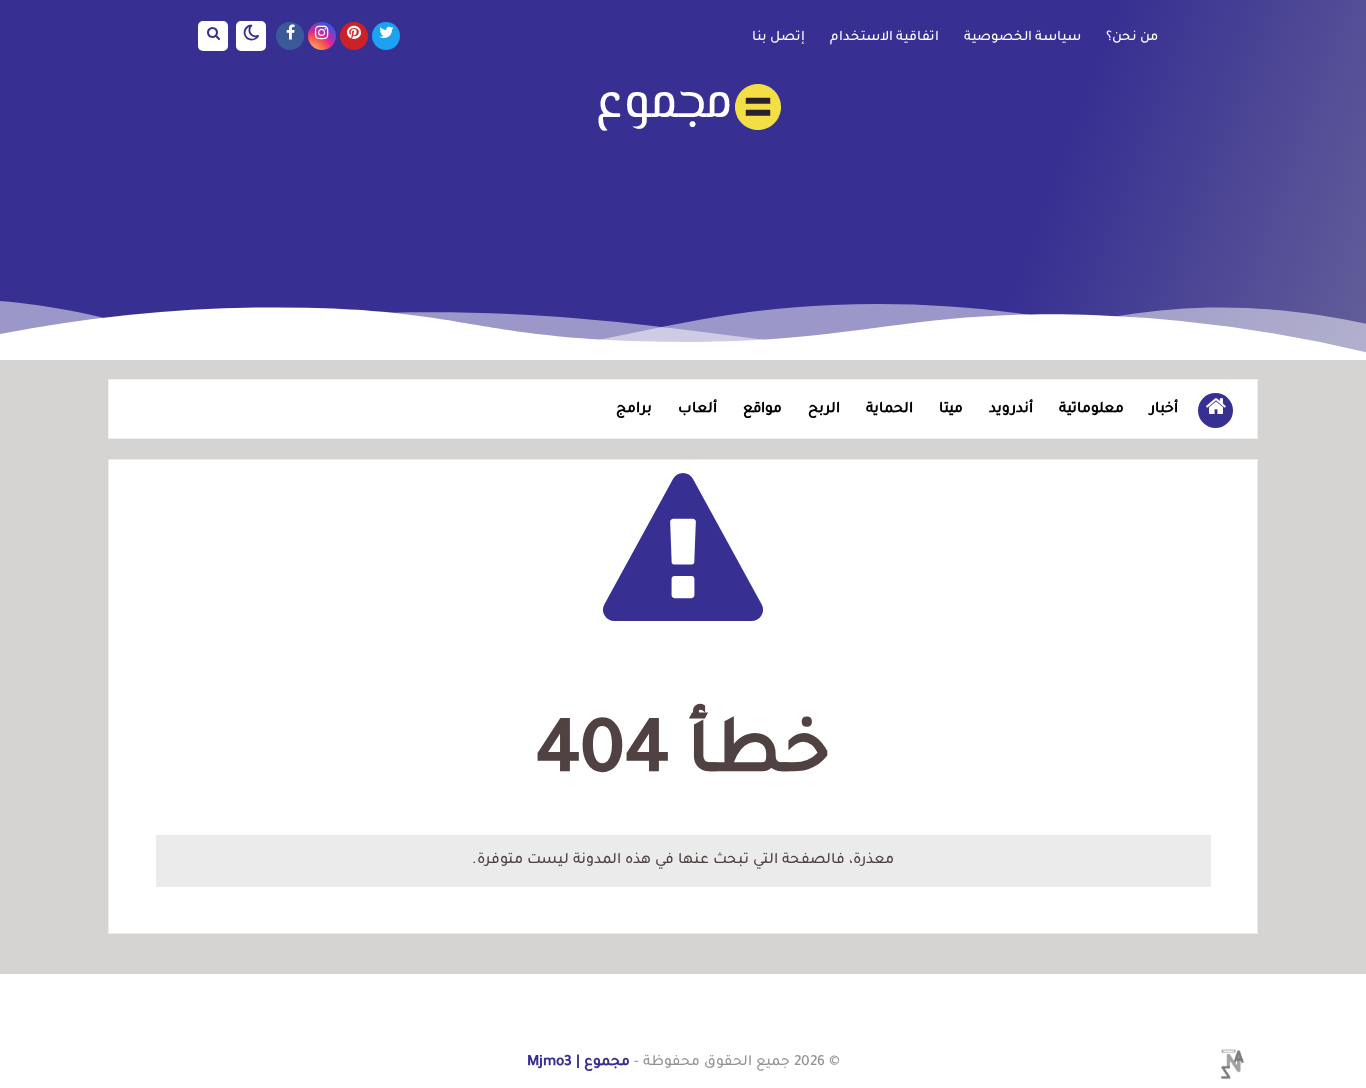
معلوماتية (1091, 410)
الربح (824, 410)
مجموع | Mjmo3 (578, 1063)
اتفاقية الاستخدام (884, 38)
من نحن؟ (1132, 38)
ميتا (951, 410)
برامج (634, 410)
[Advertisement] (683, 204)
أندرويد (1011, 410)
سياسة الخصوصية (1022, 38)
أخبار (1164, 410)
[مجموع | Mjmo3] (683, 107)
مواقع (762, 410)
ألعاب (697, 410)
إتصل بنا (778, 38)
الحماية (889, 410)
